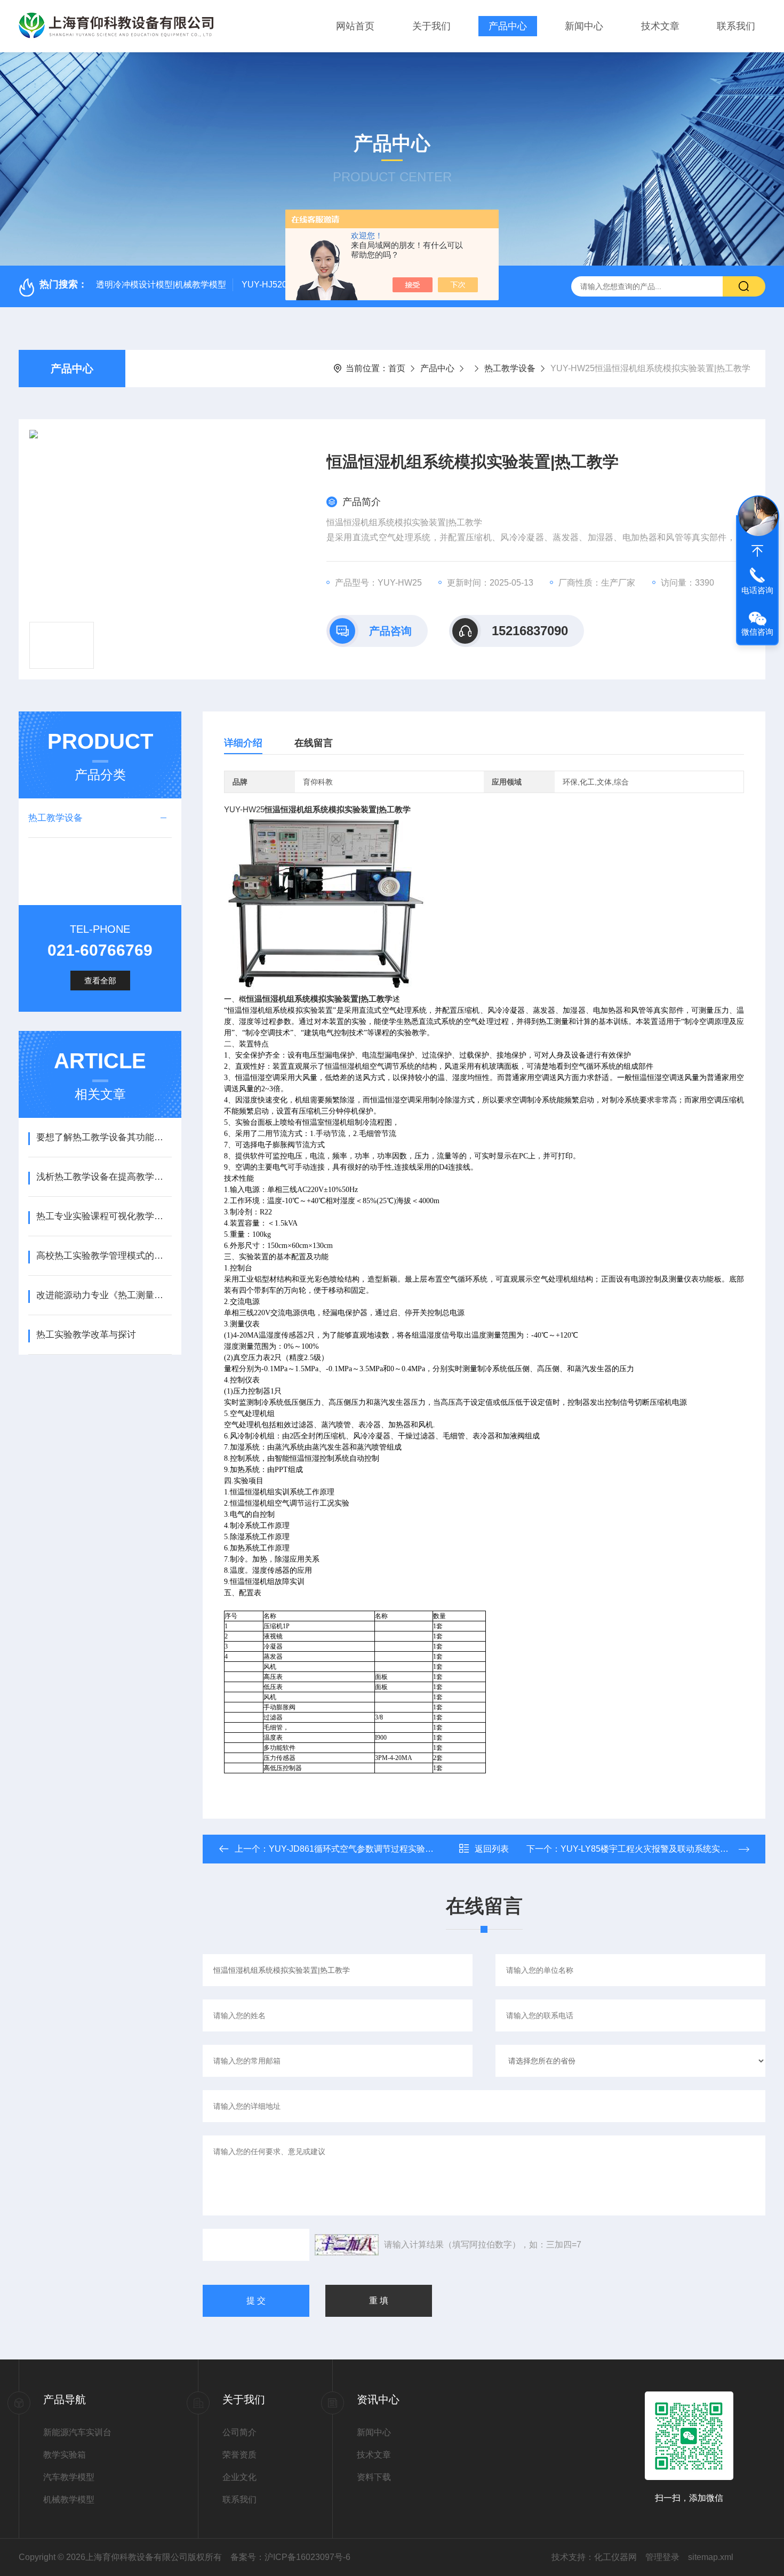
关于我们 (431, 26)
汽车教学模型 (69, 2477)
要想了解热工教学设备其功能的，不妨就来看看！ (104, 1137)
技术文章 (660, 26)
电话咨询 (757, 590)
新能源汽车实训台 (77, 2432)
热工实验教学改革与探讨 (86, 1335)
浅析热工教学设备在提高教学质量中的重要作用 (104, 1177)
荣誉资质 (239, 2455)
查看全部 (100, 981)
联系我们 (736, 26)
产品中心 (508, 26)
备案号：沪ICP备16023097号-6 (290, 2557)
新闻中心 (584, 26)
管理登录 (662, 2557)
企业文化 (239, 2477)
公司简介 (239, 2432)
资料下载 (374, 2477)
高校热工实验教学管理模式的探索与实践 (104, 1256)
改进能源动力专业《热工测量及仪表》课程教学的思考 (104, 1295)
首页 (397, 368)
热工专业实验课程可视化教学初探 (104, 1216)
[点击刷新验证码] (347, 2245)
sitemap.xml (711, 2557)
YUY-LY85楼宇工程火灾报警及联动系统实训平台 (653, 1849)
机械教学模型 (69, 2499)
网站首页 (355, 26)
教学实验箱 (65, 2455)
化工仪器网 (615, 2557)
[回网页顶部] (757, 551)
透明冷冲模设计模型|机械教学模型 (161, 285)
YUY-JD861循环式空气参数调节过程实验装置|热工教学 (374, 1849)
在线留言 (314, 743)
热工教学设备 (510, 368)
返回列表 (492, 1849)
